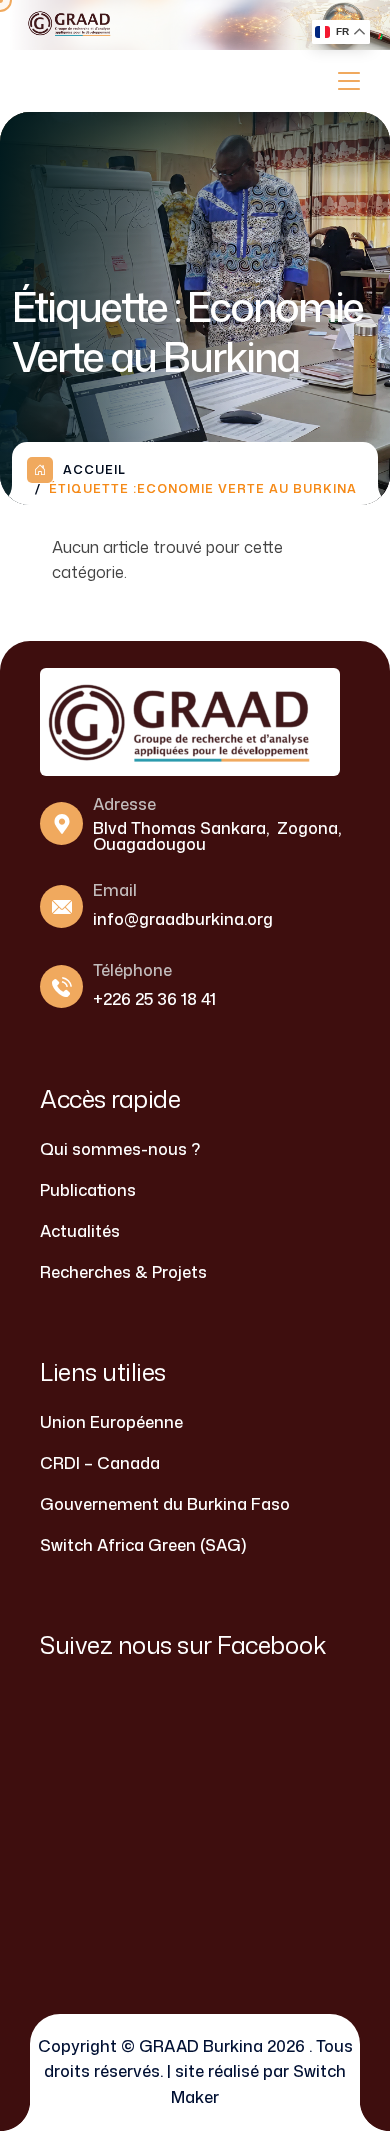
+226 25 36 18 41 (154, 999)
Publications (88, 1190)
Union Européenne (111, 1422)
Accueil (94, 469)
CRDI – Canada (100, 1463)
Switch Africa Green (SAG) (143, 1545)
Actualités (80, 1231)
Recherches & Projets (123, 1272)
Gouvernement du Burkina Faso (165, 1504)
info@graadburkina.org (183, 919)
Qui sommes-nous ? (120, 1149)
